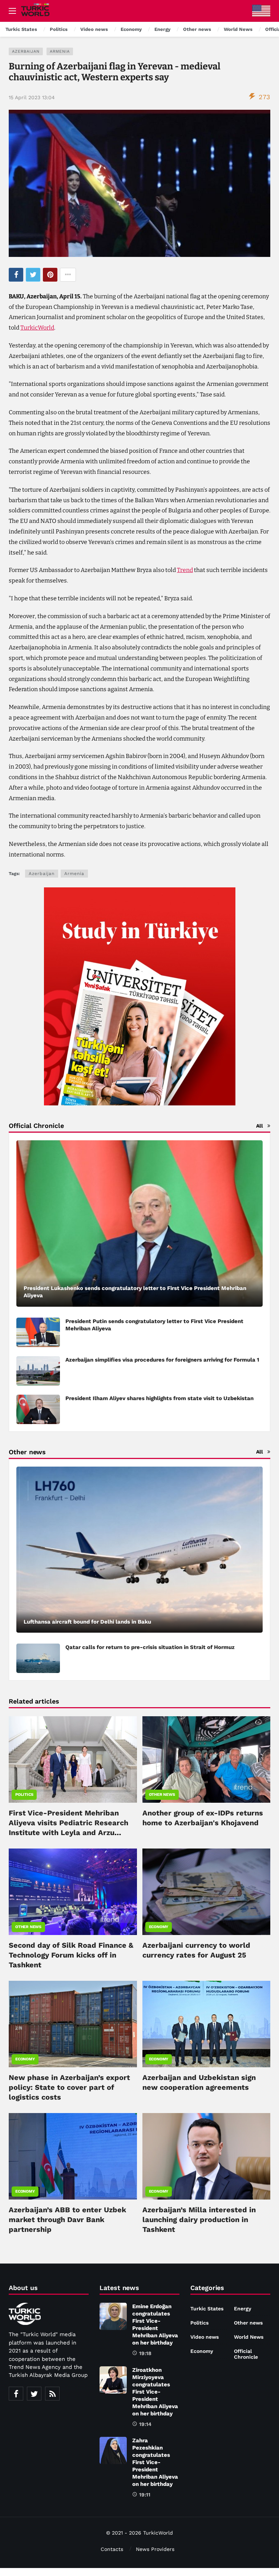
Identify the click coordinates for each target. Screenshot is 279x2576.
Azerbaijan (26, 51)
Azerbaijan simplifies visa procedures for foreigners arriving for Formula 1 (162, 1360)
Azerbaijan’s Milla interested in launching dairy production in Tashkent (199, 2220)
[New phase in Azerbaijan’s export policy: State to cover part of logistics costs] (73, 2024)
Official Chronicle (246, 2354)
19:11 (145, 2495)
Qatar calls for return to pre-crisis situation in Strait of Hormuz (150, 1647)
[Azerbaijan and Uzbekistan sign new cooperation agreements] (207, 2024)
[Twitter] (34, 2394)
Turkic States (207, 2309)
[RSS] (52, 2394)
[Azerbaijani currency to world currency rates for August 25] (207, 1892)
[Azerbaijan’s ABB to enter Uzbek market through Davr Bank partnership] (73, 2156)
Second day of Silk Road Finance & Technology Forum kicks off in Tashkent (71, 1955)
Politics (24, 1795)
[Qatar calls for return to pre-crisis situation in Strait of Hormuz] (38, 1658)
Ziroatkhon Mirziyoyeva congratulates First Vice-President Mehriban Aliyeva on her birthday (155, 2392)
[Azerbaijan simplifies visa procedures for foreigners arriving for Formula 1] (38, 1371)
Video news (205, 2337)
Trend (185, 570)
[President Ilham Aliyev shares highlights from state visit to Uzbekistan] (38, 1409)
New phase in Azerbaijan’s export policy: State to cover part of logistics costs (69, 2087)
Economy (159, 1927)
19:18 (145, 2353)
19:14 (145, 2424)
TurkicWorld (37, 328)
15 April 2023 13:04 (32, 97)
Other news (162, 1795)
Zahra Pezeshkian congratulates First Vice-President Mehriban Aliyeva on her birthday (155, 2462)
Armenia (60, 51)
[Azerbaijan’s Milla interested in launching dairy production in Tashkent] (207, 2156)
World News (249, 2337)
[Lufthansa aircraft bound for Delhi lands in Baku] (139, 1550)
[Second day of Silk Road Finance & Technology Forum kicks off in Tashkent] (73, 1892)
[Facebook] (16, 2394)
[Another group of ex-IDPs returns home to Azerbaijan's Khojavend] (207, 1759)
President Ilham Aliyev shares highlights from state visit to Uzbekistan (159, 1398)
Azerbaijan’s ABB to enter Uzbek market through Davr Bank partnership (67, 2220)
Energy (243, 2309)
